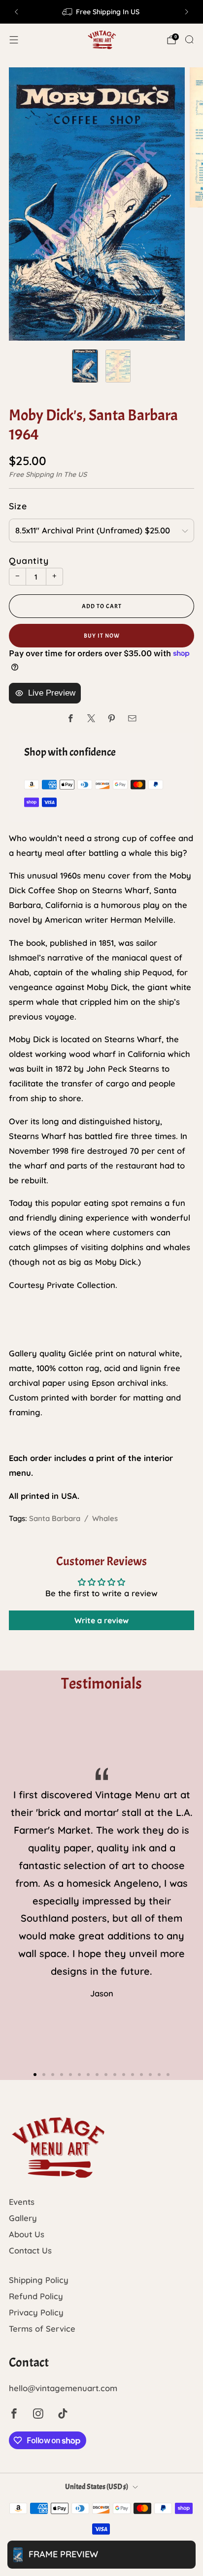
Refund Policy (36, 2296)
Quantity (29, 560)
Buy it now (102, 636)
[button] (35, 2075)
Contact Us (30, 2250)
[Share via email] (132, 718)
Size (18, 506)
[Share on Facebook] (71, 718)
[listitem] (101, 12)
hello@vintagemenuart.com (63, 2388)
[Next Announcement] (187, 12)
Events (22, 2202)
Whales (105, 1518)
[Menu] (14, 40)
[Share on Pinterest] (112, 718)
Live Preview (52, 693)
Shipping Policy (39, 2280)
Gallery (23, 2218)
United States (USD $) (97, 2487)
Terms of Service (42, 2328)
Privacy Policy (36, 2312)
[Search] (189, 39)
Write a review (101, 1620)
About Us (27, 2234)
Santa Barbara (55, 1518)
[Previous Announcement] (16, 12)
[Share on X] (91, 718)
